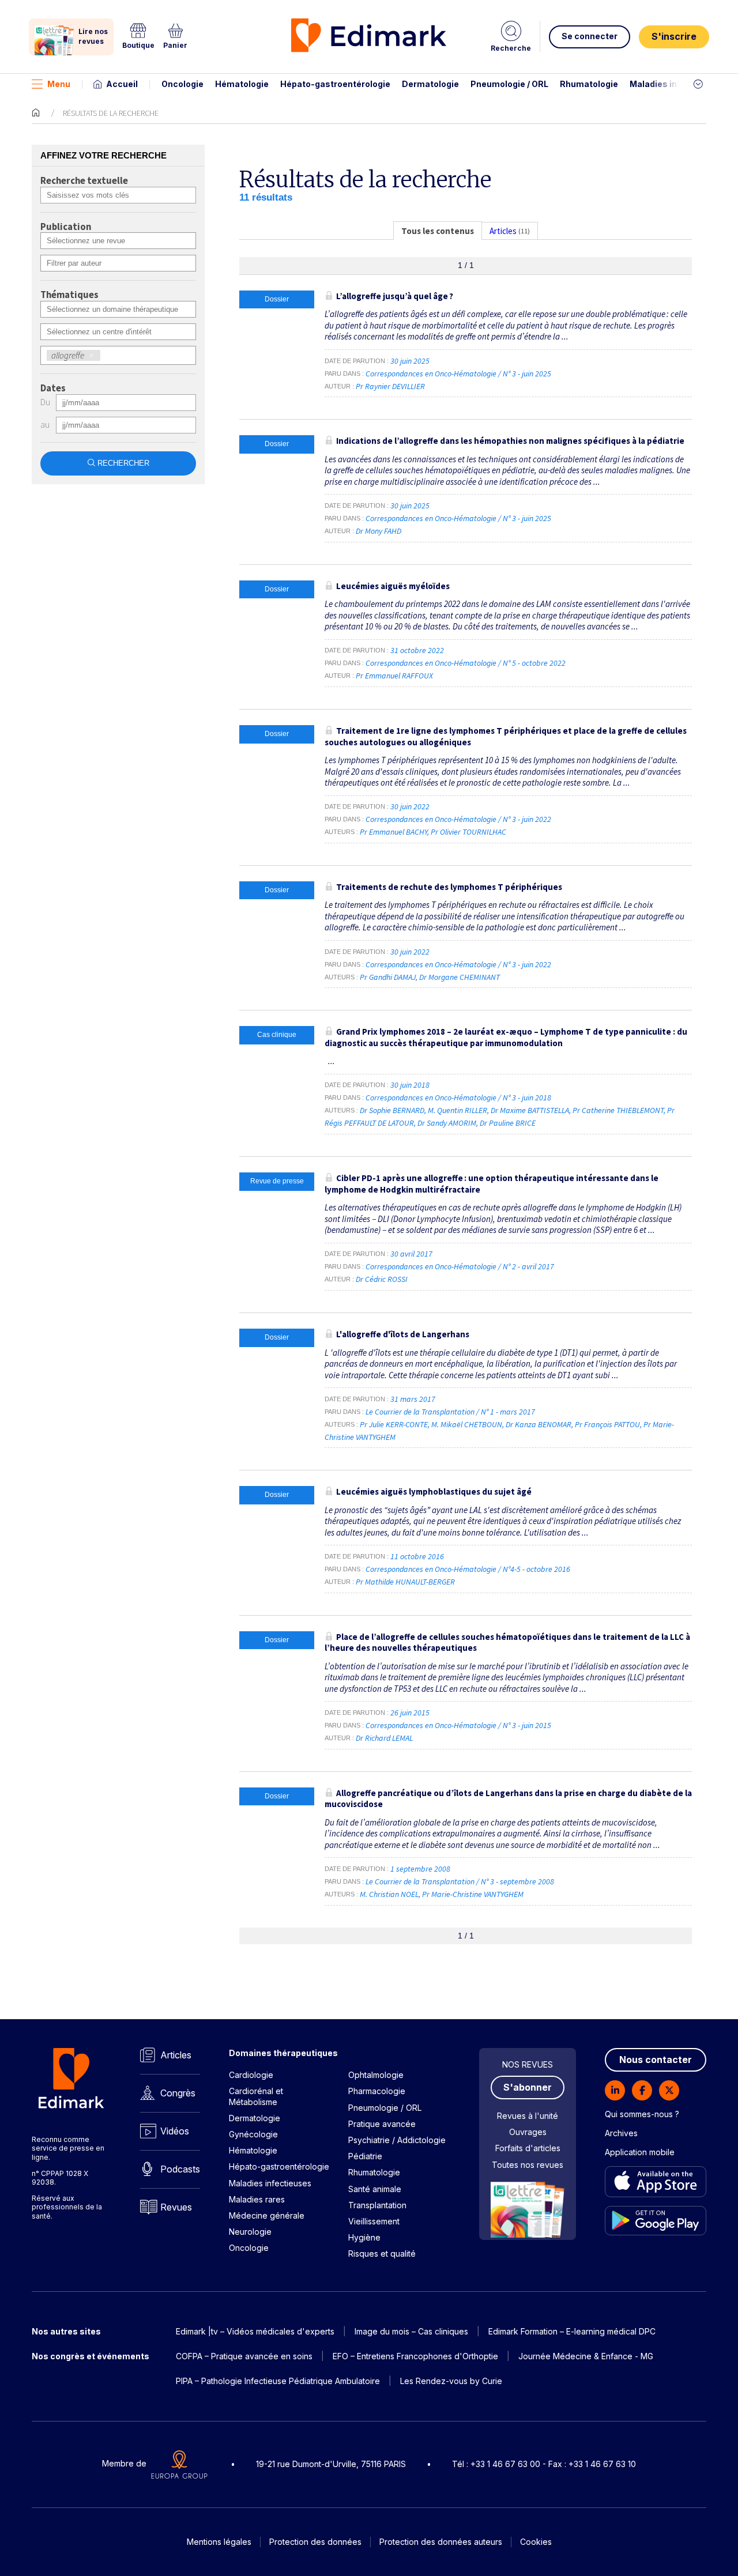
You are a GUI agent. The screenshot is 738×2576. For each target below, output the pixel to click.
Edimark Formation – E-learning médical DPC (572, 2331)
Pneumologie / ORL (509, 84)
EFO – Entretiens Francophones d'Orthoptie (415, 2356)
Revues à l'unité (528, 2116)
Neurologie (250, 2232)
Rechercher (123, 463)
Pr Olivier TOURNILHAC (468, 832)
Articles (176, 2055)
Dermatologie (430, 84)
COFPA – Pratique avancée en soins (244, 2356)
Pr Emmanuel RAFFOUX (394, 676)
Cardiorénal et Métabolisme (256, 2096)
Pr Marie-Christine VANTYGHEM (473, 1894)
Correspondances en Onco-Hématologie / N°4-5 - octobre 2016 (469, 1569)
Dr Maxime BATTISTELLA (530, 1110)
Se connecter (590, 36)
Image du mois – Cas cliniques (411, 2331)
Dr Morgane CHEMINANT (460, 977)
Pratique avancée (382, 2124)
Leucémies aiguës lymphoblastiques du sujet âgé (434, 1491)
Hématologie (242, 84)
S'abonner (528, 2087)
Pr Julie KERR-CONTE (394, 1424)
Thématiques (69, 295)
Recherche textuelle (84, 181)
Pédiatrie (365, 2156)
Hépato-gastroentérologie (335, 84)
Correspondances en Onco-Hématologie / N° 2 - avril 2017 (461, 1266)
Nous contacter (656, 2060)
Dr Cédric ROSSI (382, 1279)
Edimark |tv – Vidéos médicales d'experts (255, 2331)
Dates (53, 389)
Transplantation (377, 2205)
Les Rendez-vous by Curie (451, 2381)
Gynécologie (253, 2134)
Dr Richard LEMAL (384, 1738)
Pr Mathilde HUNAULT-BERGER (405, 1582)
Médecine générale (267, 2215)
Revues (176, 2207)
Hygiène (364, 2237)
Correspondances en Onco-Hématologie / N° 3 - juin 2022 (459, 819)
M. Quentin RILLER (458, 1110)
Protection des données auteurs (441, 2542)
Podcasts (180, 2169)
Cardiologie (251, 2075)
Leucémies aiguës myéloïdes (393, 586)
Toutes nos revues (528, 2165)
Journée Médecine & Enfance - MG (586, 2356)
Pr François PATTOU (607, 1424)
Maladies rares (257, 2199)
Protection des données (315, 2542)
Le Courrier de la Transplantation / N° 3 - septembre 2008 (461, 1881)
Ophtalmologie (376, 2075)
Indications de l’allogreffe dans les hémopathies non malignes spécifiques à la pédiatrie (510, 441)
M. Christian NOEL (389, 1894)
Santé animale (375, 2189)
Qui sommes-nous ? (642, 2114)
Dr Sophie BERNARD (392, 1110)
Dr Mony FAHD (379, 531)
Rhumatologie (589, 84)
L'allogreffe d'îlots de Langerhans (403, 1334)
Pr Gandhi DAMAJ (388, 977)
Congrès (178, 2093)
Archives (621, 2133)
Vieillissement (374, 2221)
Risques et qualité (382, 2253)
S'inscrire (674, 36)
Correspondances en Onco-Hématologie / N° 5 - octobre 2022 (466, 663)
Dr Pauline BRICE (508, 1123)
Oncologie (182, 84)
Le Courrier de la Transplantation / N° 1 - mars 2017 (451, 1412)
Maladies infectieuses (676, 84)
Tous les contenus (438, 231)
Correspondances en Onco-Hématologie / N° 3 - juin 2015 (459, 1725)
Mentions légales (219, 2542)
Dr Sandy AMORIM (447, 1123)
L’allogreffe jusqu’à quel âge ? (395, 296)
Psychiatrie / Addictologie (397, 2140)
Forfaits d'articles (528, 2148)
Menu (59, 84)
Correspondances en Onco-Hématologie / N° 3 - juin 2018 (459, 1097)
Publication (66, 227)
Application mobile (640, 2152)
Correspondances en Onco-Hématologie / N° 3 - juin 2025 (459, 374)
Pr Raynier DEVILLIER (390, 386)
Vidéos (175, 2131)
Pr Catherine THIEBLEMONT (618, 1110)
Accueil (122, 84)
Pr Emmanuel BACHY (394, 832)
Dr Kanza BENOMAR (539, 1424)
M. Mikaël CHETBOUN (467, 1424)
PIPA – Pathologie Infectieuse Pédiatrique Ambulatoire (278, 2381)
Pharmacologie (377, 2091)
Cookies (536, 2542)
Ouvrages (528, 2132)
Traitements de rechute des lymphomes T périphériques (449, 887)
